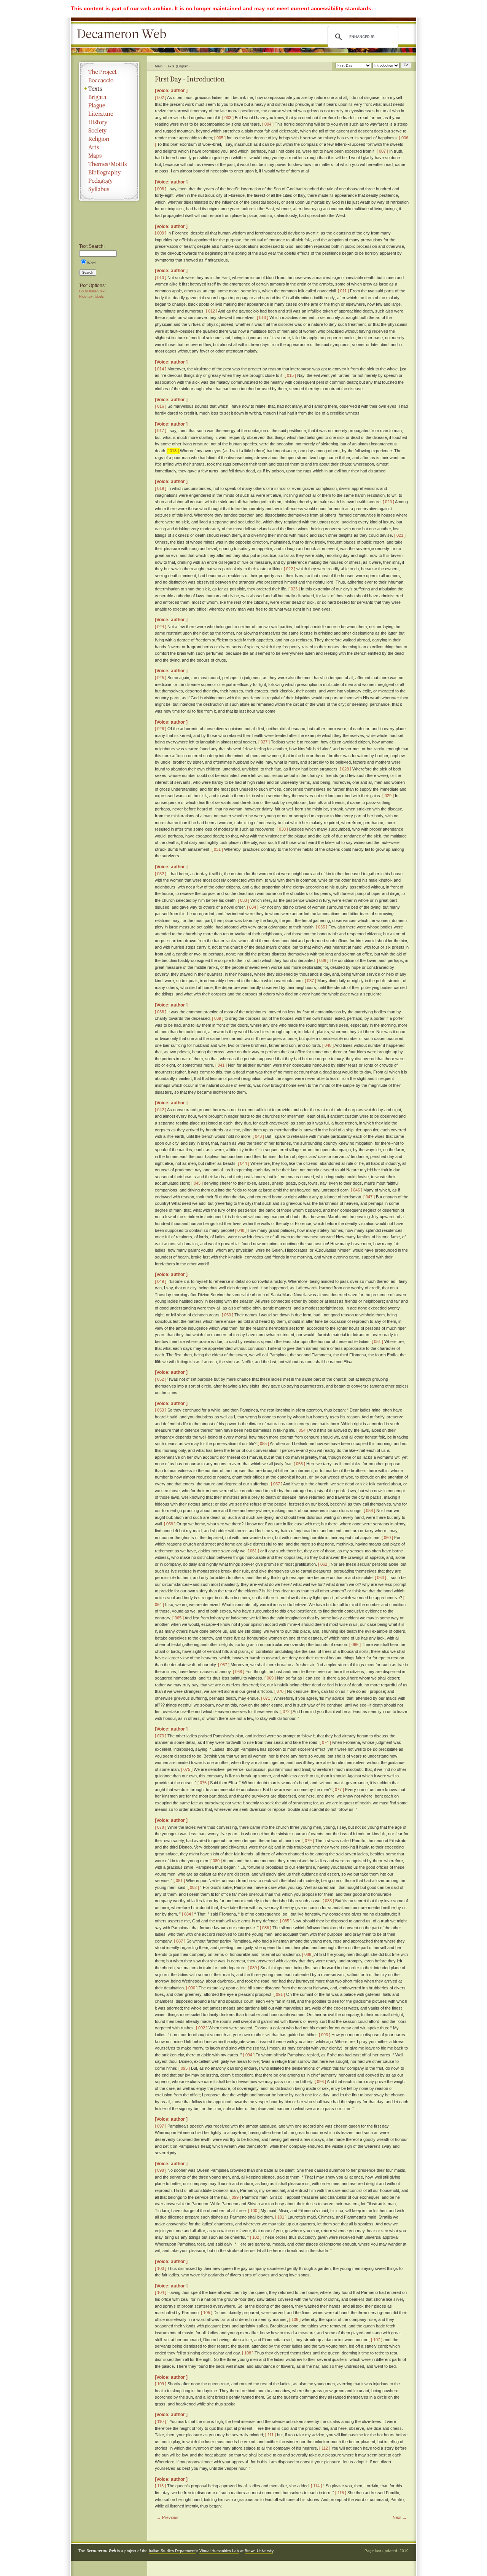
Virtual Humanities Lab (219, 2551)
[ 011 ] (343, 291)
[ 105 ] (207, 2313)
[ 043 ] (258, 1136)
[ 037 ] (310, 981)
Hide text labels (92, 297)
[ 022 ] (290, 569)
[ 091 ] (279, 1994)
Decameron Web (124, 34)
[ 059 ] (170, 1524)
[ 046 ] (356, 1190)
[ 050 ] (228, 1315)
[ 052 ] (161, 1379)
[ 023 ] (294, 589)
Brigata (109, 97)
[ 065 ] (178, 1618)
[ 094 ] (249, 2055)
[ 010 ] (161, 278)
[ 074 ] (325, 1742)
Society (109, 131)
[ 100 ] (254, 2211)
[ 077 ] (338, 1790)
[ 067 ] (224, 1665)
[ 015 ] (290, 375)
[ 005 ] (220, 138)
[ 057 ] (277, 1484)
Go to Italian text (92, 291)
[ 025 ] (161, 678)
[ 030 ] (282, 829)
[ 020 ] (388, 502)
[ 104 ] (161, 2292)
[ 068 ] (239, 1672)
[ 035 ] (321, 927)
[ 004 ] (268, 124)
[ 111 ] (271, 2435)
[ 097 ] (161, 2126)
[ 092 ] (202, 2028)
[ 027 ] (264, 742)
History (109, 122)
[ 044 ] (243, 1163)
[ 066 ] (355, 1644)
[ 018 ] (173, 451)
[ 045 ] (197, 1183)
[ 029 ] (388, 796)
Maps (109, 156)
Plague (109, 105)
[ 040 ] (328, 1045)
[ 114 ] (316, 2486)
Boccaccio (109, 80)
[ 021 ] (400, 535)
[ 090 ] (192, 1988)
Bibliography (109, 172)
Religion (109, 139)
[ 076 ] (203, 1783)
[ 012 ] (212, 311)
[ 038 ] (161, 1012)
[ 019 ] (161, 488)
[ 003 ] (228, 118)
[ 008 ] (161, 189)
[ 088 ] (308, 1954)
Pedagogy (109, 181)
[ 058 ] (369, 1511)
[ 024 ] (161, 627)
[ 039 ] (218, 1018)
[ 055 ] (263, 1444)
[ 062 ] (324, 1564)
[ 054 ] (302, 1430)
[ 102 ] (256, 2237)
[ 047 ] (369, 1197)
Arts (109, 147)
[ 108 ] (248, 2353)
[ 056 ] (299, 1464)
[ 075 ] (187, 1769)
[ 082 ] (193, 1887)
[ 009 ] (161, 233)
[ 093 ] (325, 2035)
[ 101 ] (281, 2217)
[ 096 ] (320, 2082)
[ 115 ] (341, 2493)
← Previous (168, 2517)
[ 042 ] (161, 1110)
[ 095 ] (184, 2068)
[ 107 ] (377, 2340)
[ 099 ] (235, 2197)
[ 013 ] (263, 317)
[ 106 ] (295, 2319)
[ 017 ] (161, 431)
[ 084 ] (188, 1914)
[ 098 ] (161, 2170)
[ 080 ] (216, 1861)
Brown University (259, 2551)
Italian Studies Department (172, 2551)
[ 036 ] (323, 960)
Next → (400, 2517)
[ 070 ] (280, 1691)
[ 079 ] (308, 1841)
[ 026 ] (161, 729)
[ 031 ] (217, 849)
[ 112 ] (325, 2448)
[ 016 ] (161, 406)
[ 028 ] (345, 769)
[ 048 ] (241, 1230)
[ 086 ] (266, 1928)
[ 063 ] (380, 1578)
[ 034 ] (253, 907)
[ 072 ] (286, 1711)
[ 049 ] (161, 1281)
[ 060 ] (387, 1538)
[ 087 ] (180, 1941)
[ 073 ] (161, 1736)
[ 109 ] (161, 2384)
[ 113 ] (160, 2486)
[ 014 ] (161, 369)
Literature (109, 114)
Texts (109, 89)
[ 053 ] (161, 1410)
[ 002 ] (161, 97)
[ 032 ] (161, 874)
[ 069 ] (270, 1678)
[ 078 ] (161, 1827)
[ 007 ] (382, 151)
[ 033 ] (243, 900)
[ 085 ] (286, 1921)
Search (88, 273)
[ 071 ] (267, 1698)
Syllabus (109, 189)
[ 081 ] (179, 1881)
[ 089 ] (253, 1968)
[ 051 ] (377, 1341)
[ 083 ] (328, 1901)
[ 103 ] (161, 2268)
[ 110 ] (160, 2421)
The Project (109, 72)
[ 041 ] (221, 1065)
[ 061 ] (253, 1551)
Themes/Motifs (109, 164)
